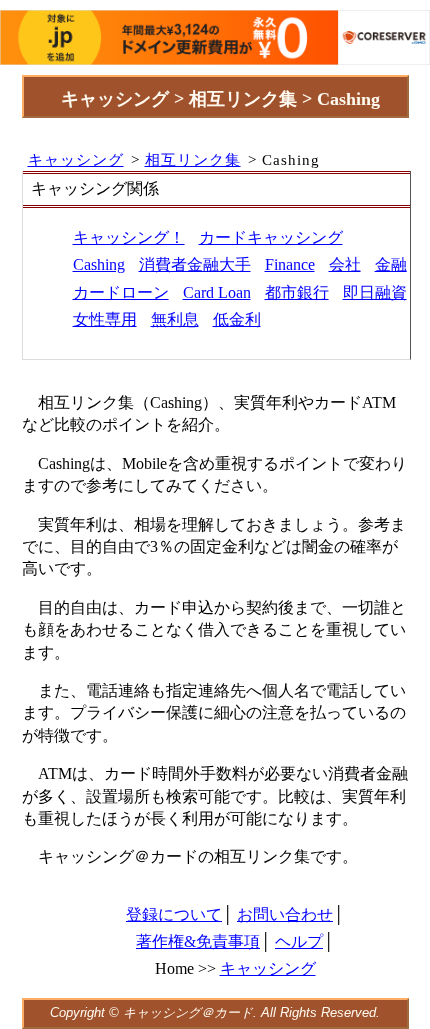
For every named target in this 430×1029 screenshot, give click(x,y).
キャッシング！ (129, 237)
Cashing (99, 264)
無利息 (175, 319)
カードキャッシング (271, 237)
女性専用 (105, 319)
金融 (391, 264)
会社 (345, 264)
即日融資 (375, 292)
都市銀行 (297, 292)
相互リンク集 (193, 159)
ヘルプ (299, 941)
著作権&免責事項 (198, 941)
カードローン (121, 292)
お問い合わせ (285, 914)
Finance (290, 264)
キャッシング (76, 159)
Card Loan (217, 292)
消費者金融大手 (195, 264)
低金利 (237, 319)
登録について (174, 914)
